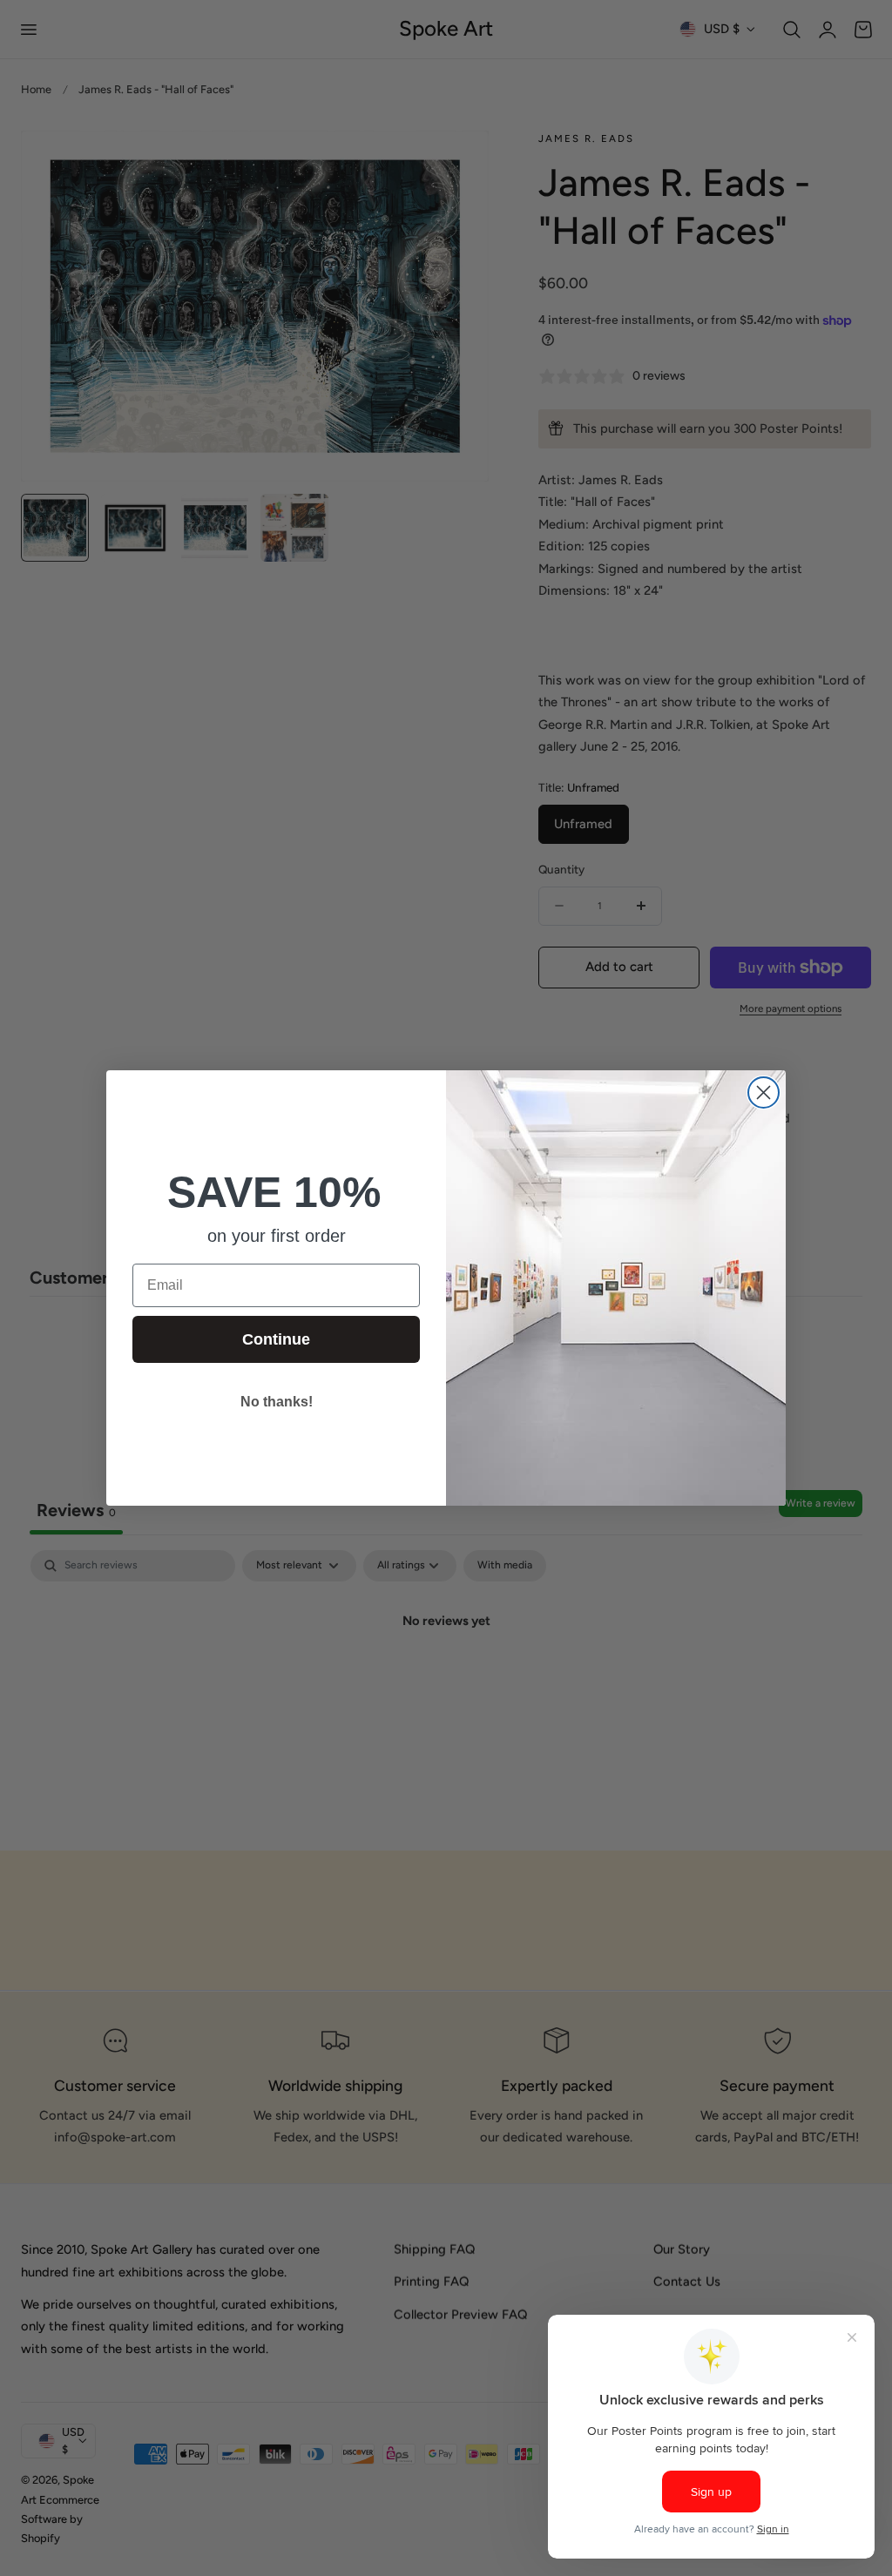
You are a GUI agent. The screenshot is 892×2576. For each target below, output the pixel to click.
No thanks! (277, 1402)
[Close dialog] (764, 1092)
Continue (276, 1339)
